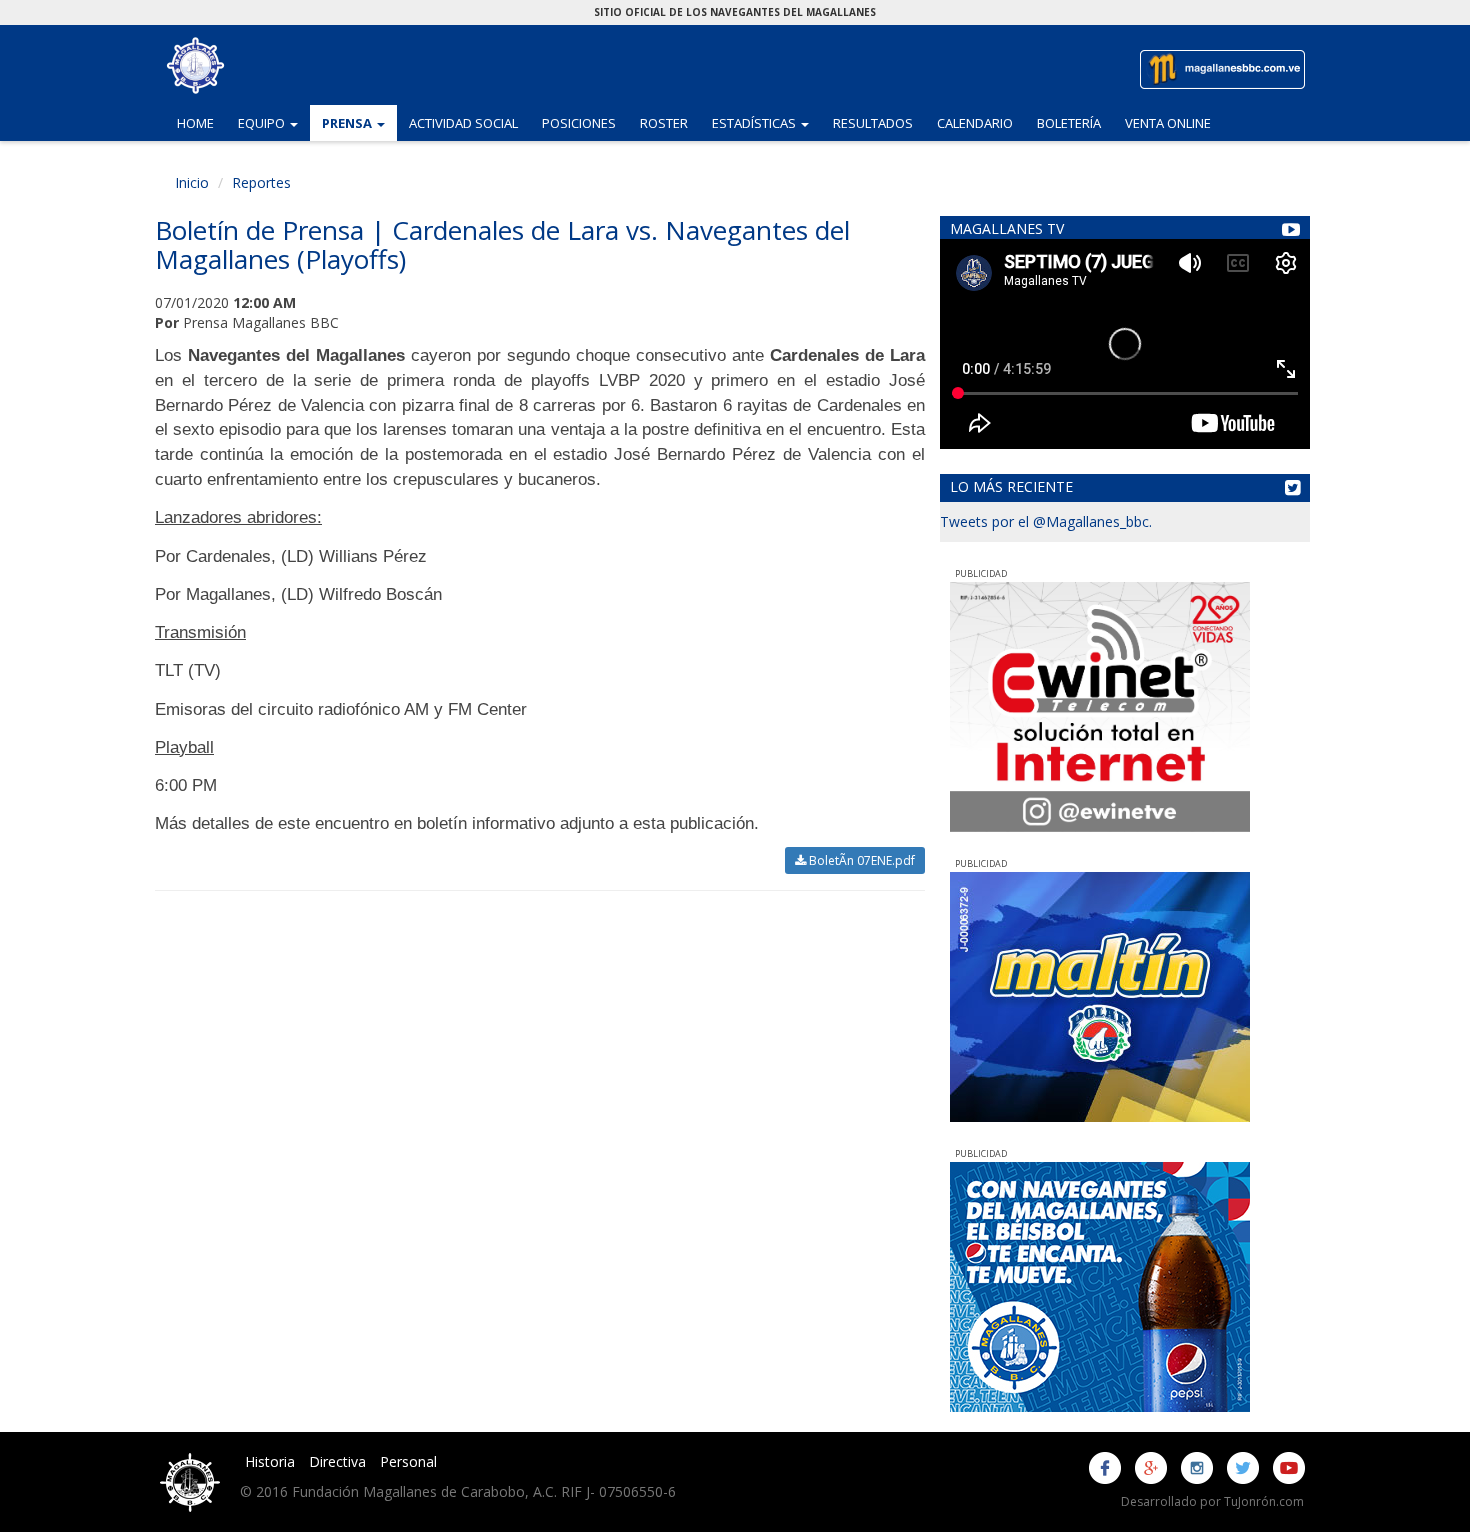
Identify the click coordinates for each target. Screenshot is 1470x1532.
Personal (408, 1461)
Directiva (337, 1461)
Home (195, 123)
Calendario (975, 123)
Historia (270, 1461)
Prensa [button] (359, 122)
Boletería (1069, 123)
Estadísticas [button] (766, 122)
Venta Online (1168, 123)
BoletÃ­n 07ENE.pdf (860, 860)
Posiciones (579, 123)
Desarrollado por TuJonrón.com (1212, 1501)
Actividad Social (463, 123)
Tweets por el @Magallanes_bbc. (1046, 521)
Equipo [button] (274, 122)
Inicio (192, 182)
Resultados (873, 123)
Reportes (261, 182)
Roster (664, 123)
